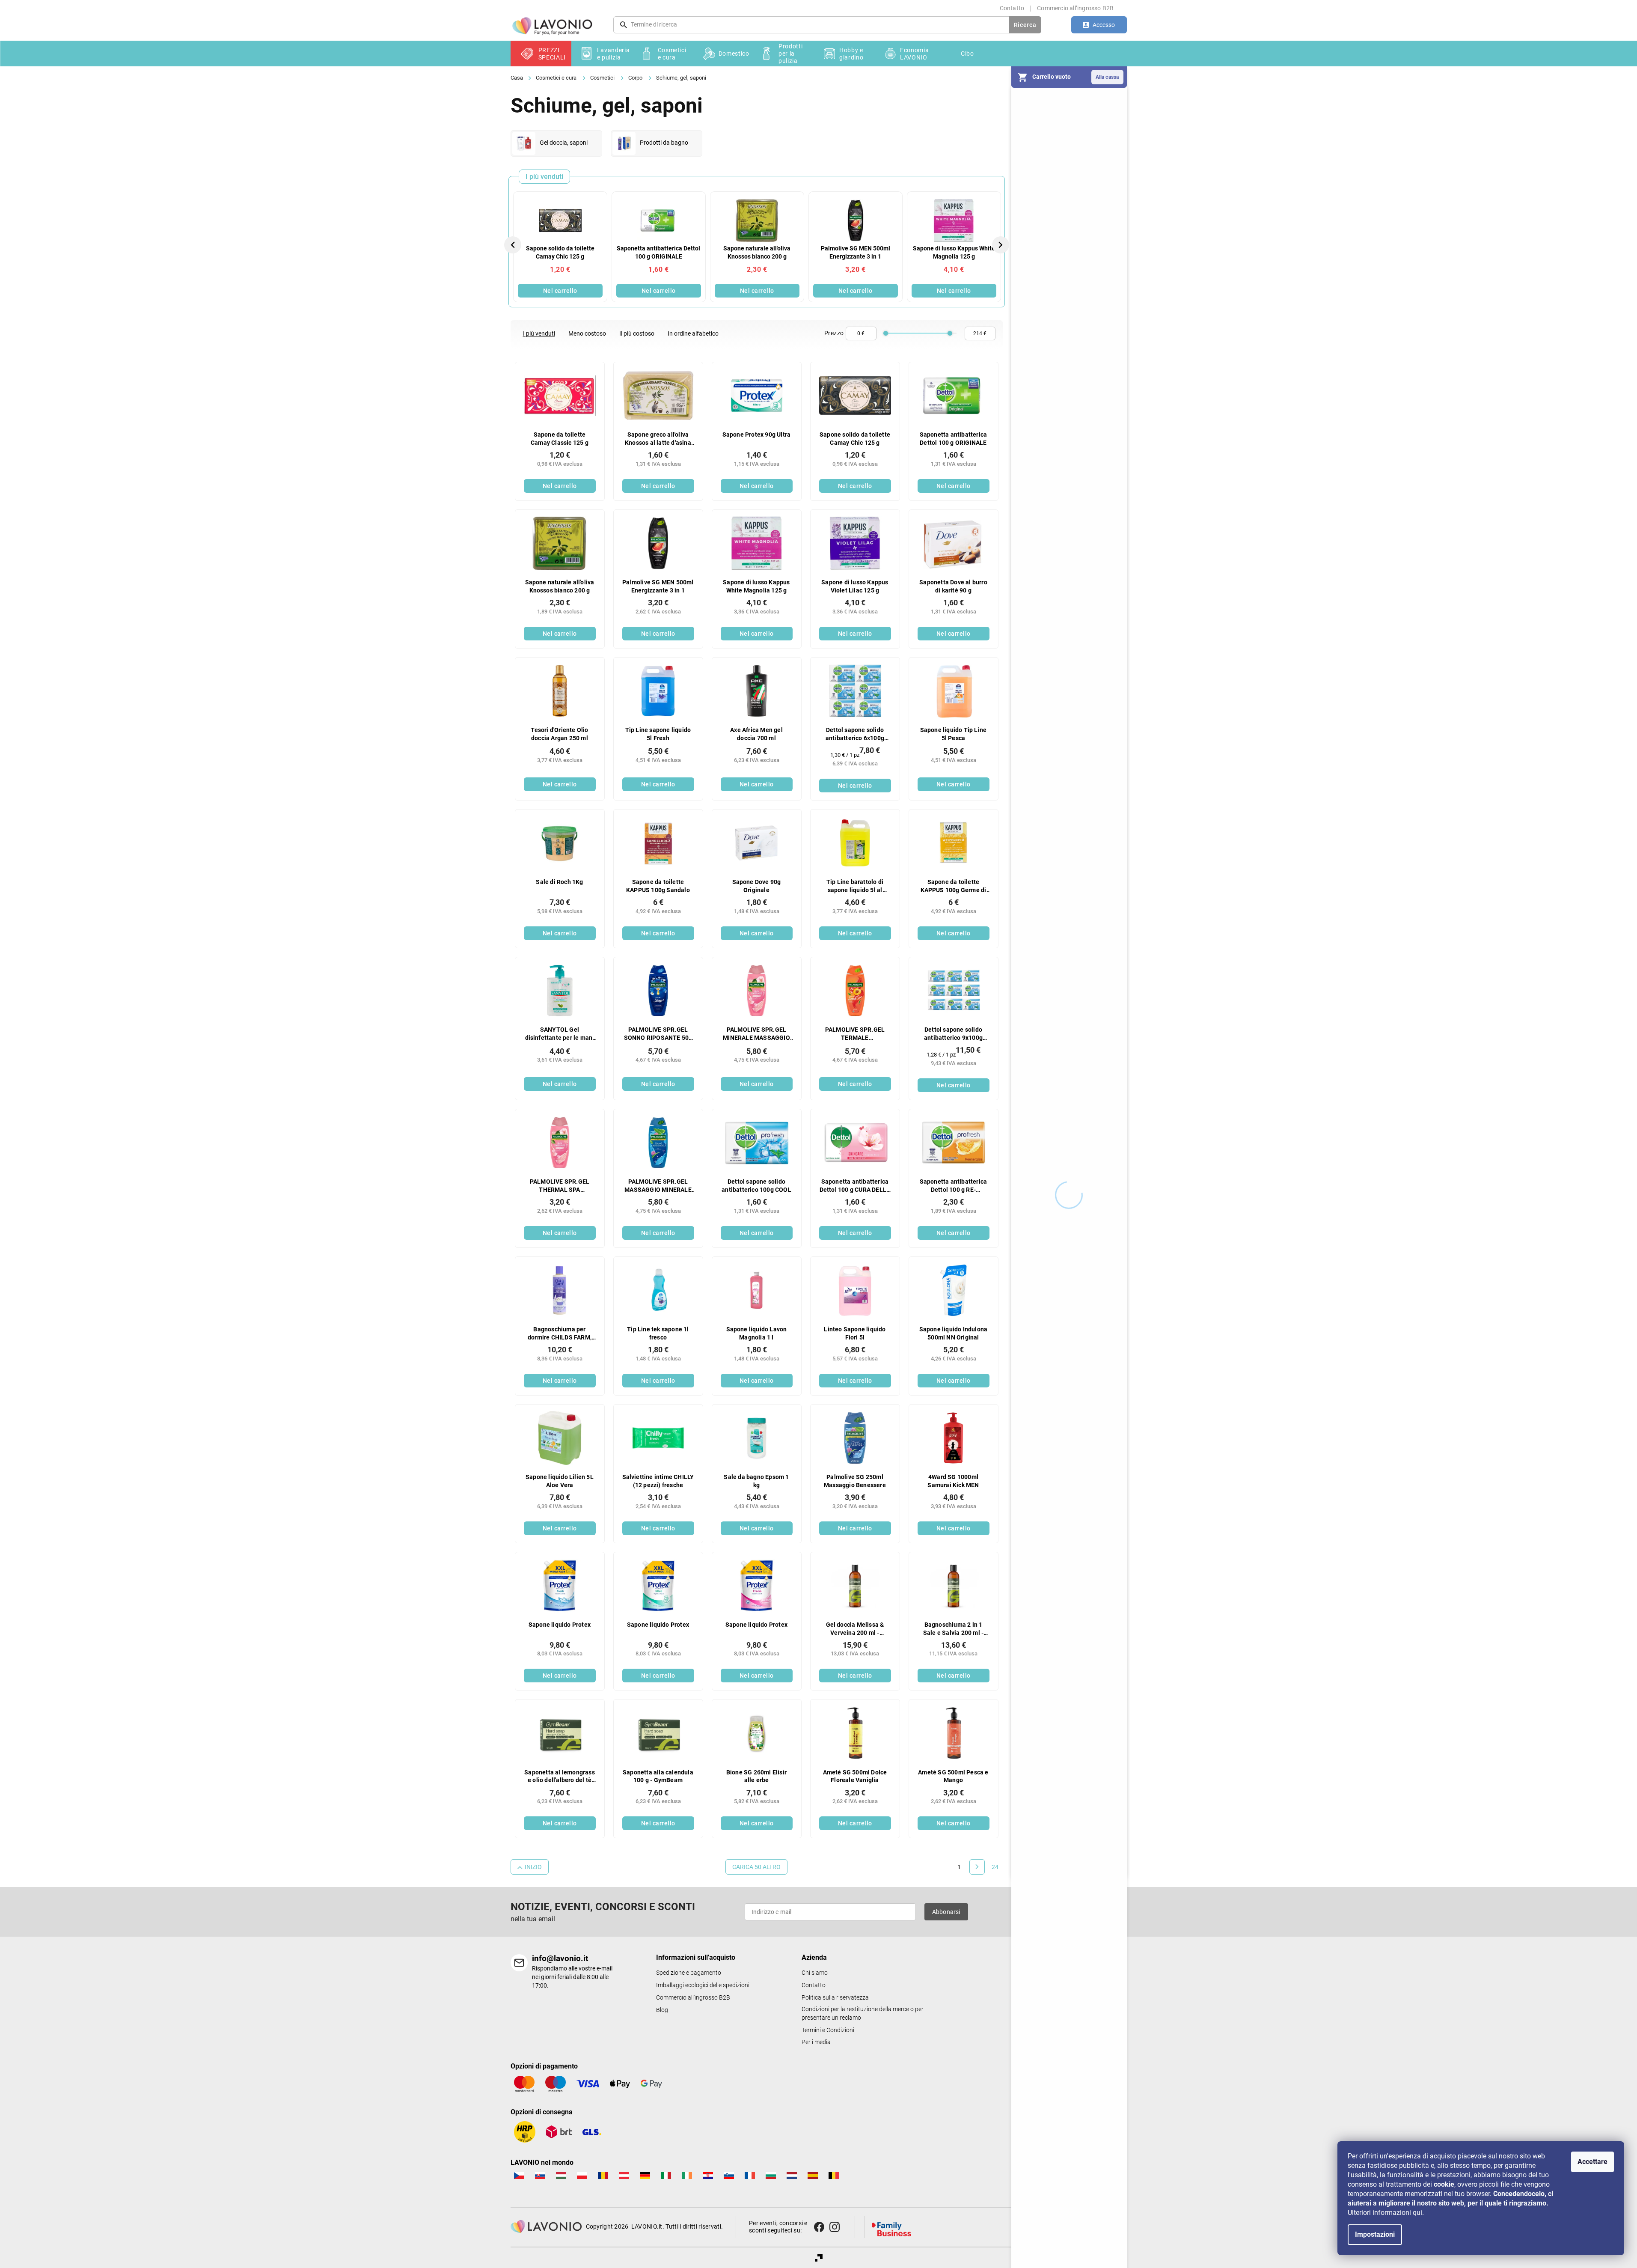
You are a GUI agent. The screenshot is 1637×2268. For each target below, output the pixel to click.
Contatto (1012, 8)
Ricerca (1025, 25)
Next (1001, 244)
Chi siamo (815, 1973)
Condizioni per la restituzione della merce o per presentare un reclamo (863, 2014)
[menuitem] (541, 54)
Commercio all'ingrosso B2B (693, 1998)
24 (995, 1867)
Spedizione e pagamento (689, 1973)
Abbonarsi (946, 1912)
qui (1417, 2213)
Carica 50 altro (756, 1867)
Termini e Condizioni (828, 2030)
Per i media (816, 2042)
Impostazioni (1375, 2234)
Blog (662, 2010)
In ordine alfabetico (693, 333)
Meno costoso (587, 333)
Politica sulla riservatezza (835, 1998)
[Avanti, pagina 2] (977, 1867)
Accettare (1592, 2162)
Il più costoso (637, 333)
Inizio (533, 1867)
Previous (514, 244)
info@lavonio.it (560, 1958)
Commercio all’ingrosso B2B (1075, 8)
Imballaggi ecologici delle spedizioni (703, 1985)
